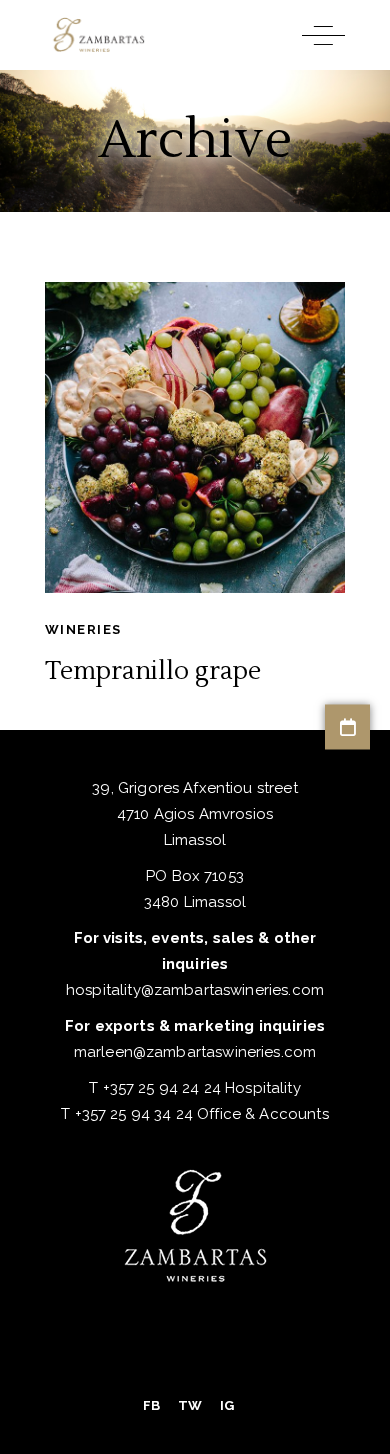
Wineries (83, 629)
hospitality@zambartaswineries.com (195, 990)
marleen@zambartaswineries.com (195, 1052)
